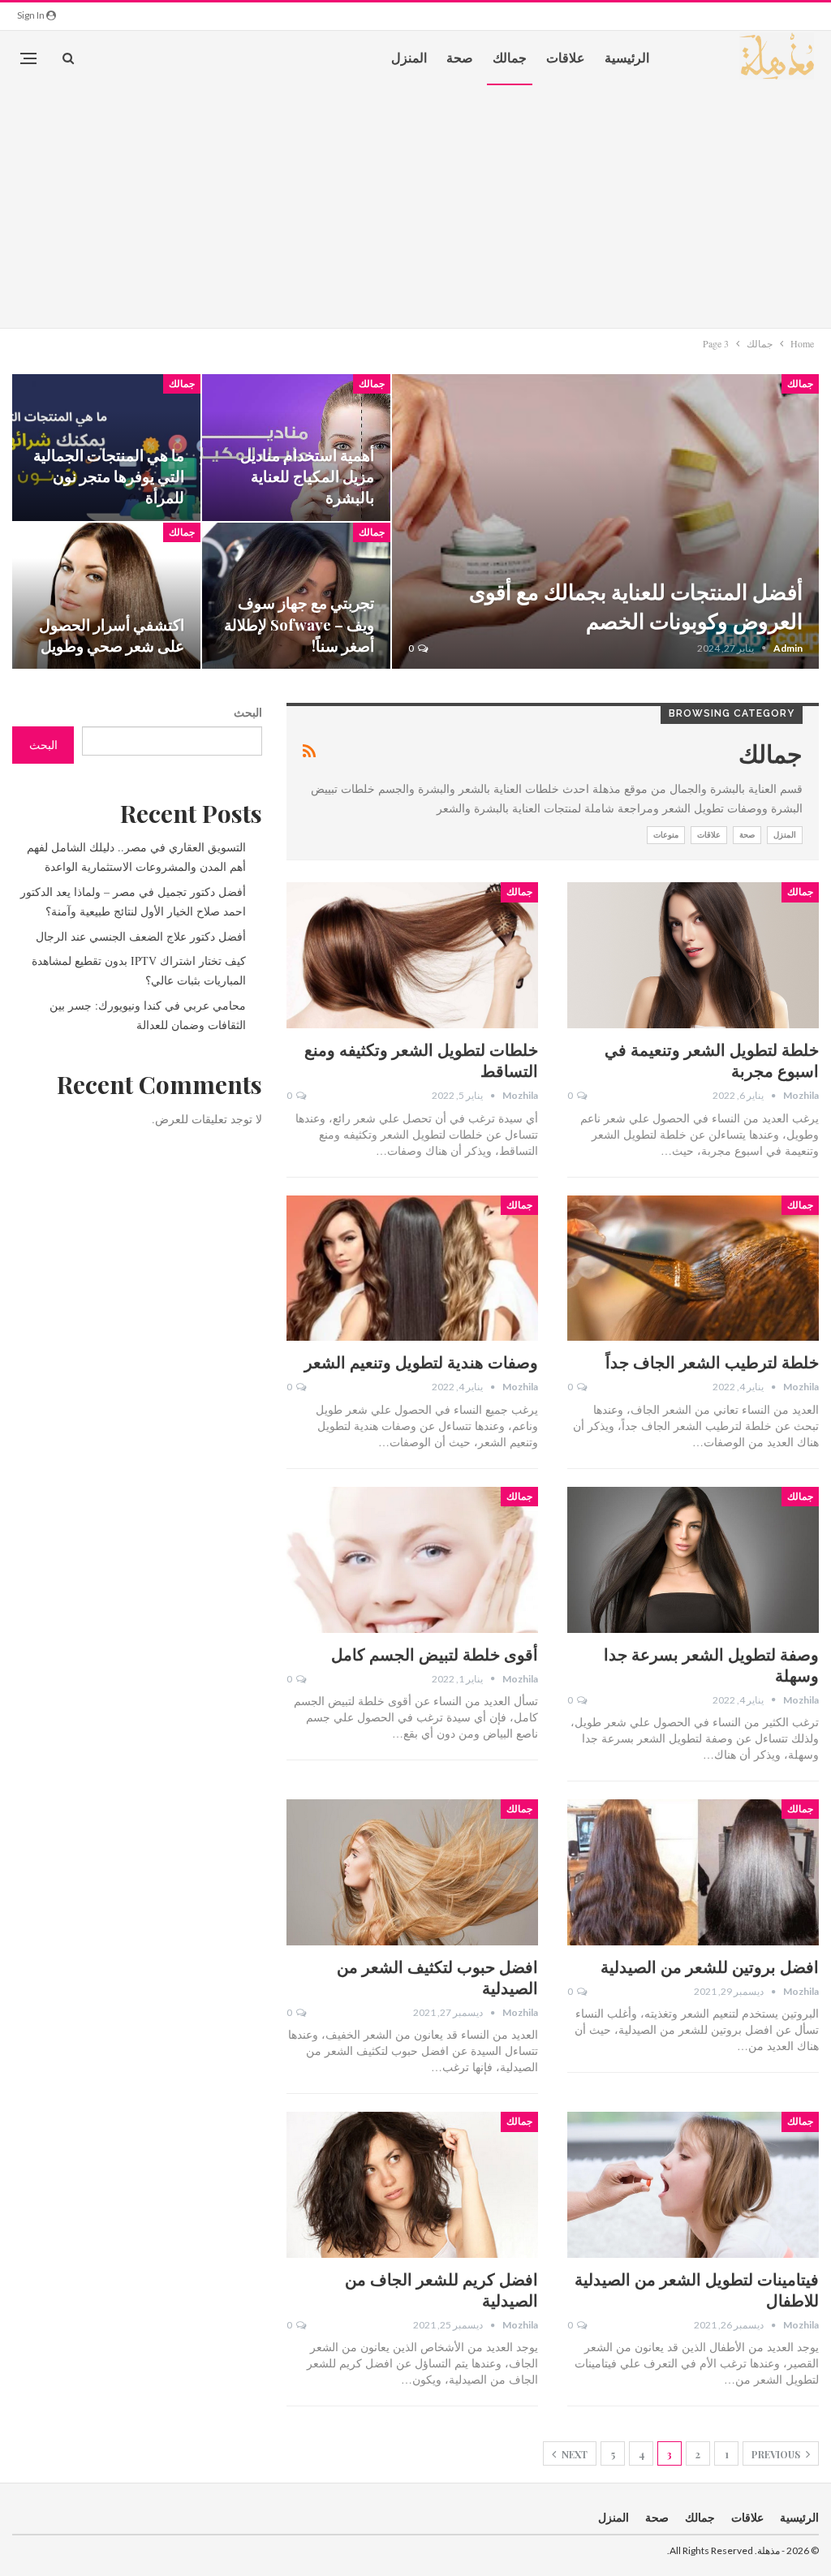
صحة (460, 57)
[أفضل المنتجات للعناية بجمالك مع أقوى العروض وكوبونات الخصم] (605, 521)
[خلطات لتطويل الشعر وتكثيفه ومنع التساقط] (412, 955)
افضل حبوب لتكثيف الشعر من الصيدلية (437, 1977)
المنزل (409, 57)
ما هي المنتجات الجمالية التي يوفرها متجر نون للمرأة (109, 476)
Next (573, 2454)
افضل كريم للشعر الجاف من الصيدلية (441, 2289)
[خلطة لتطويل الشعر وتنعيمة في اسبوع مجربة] (693, 955)
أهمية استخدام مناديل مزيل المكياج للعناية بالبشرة (307, 476)
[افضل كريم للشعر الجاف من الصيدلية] (412, 2185)
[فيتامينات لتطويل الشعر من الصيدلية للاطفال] (693, 2185)
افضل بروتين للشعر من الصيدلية (710, 1966)
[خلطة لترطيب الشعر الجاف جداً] (693, 1269)
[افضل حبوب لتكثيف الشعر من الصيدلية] (412, 1872)
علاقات (566, 57)
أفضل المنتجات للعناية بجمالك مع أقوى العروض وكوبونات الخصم (636, 606)
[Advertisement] (415, 206)
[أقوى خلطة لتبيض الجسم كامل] (412, 1560)
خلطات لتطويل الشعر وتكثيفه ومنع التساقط (421, 1060)
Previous (777, 2454)
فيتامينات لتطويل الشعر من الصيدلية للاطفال (697, 2289)
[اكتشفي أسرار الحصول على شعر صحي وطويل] (106, 596)
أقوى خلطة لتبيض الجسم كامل (435, 1654)
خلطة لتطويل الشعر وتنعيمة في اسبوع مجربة (712, 1060)
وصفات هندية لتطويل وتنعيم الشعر (421, 1361)
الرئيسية (627, 57)
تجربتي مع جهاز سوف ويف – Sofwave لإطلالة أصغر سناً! (299, 624)
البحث (248, 712)
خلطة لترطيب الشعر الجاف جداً (712, 1361)
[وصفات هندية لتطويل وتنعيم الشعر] (412, 1269)
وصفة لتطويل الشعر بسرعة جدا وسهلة (711, 1664)
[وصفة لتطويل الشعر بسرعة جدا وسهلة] (693, 1560)
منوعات (666, 835)
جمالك (510, 57)
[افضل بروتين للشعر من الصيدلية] (693, 1872)
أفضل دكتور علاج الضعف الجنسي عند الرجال (141, 936)
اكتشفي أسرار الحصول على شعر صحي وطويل (112, 635)
